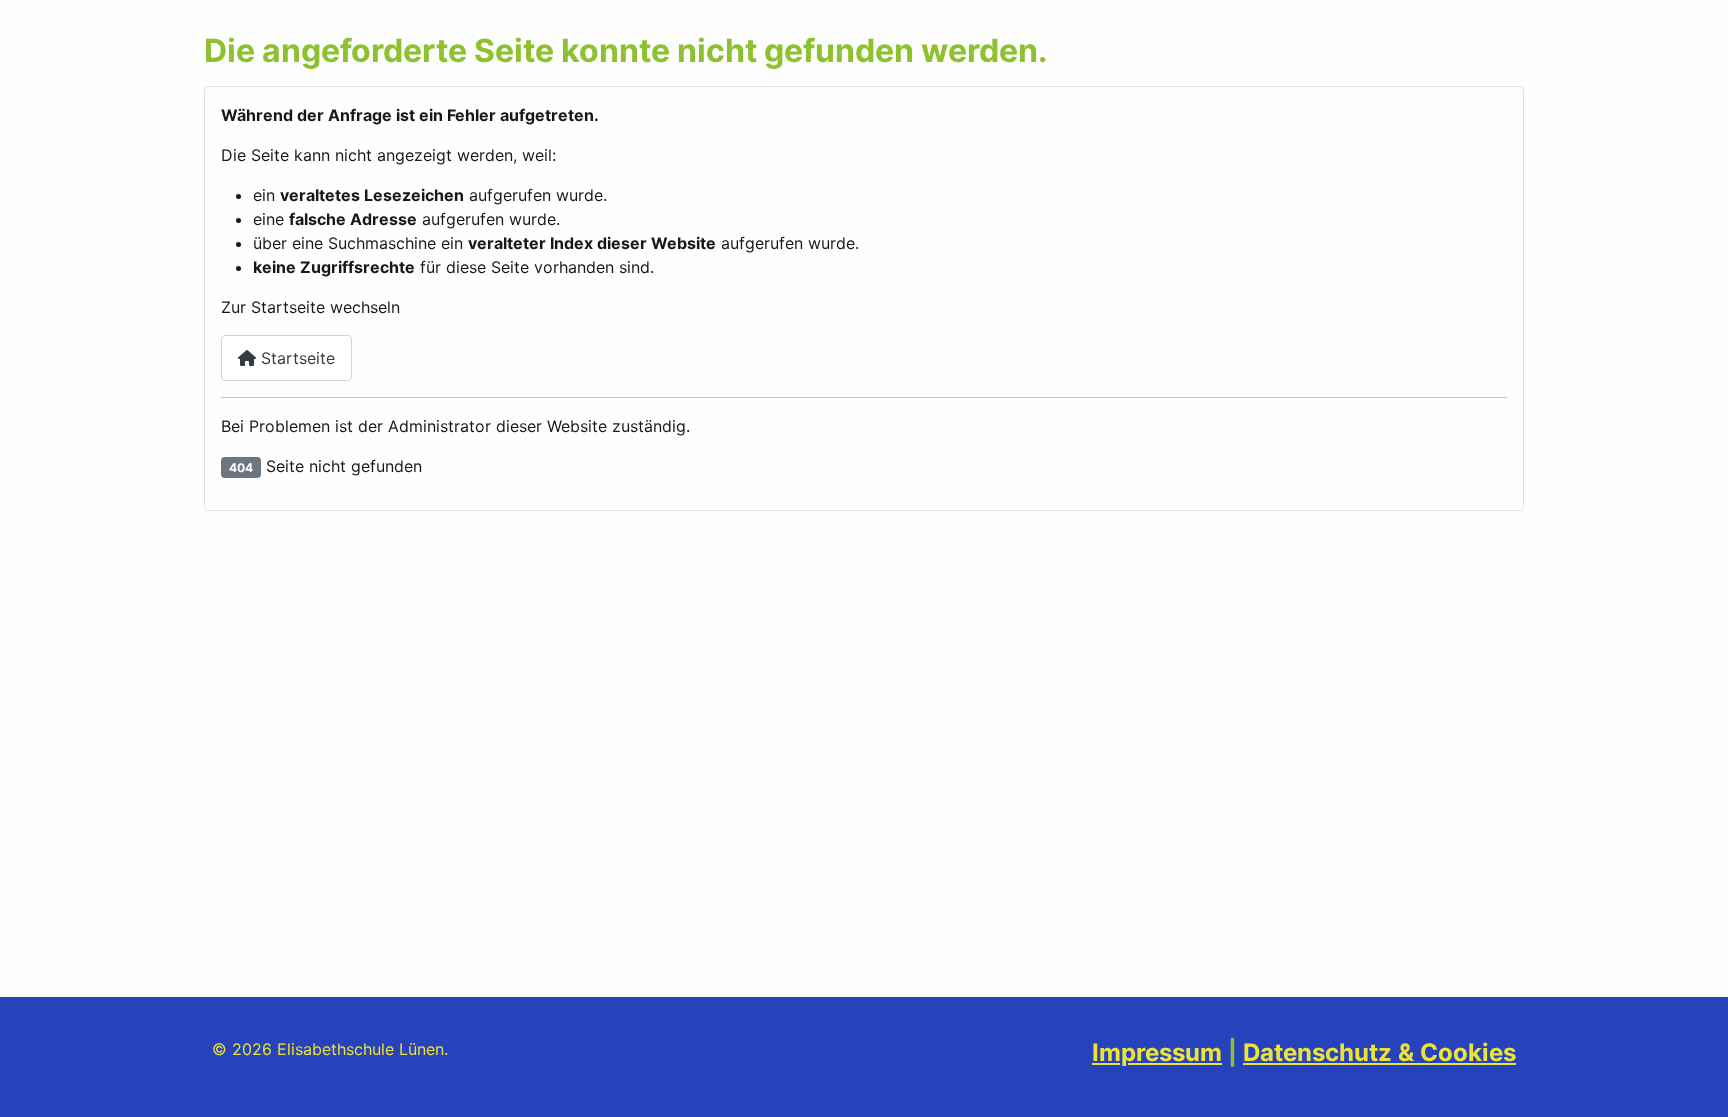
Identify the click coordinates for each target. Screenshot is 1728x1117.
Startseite (295, 358)
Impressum (1157, 1052)
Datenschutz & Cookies (1379, 1052)
